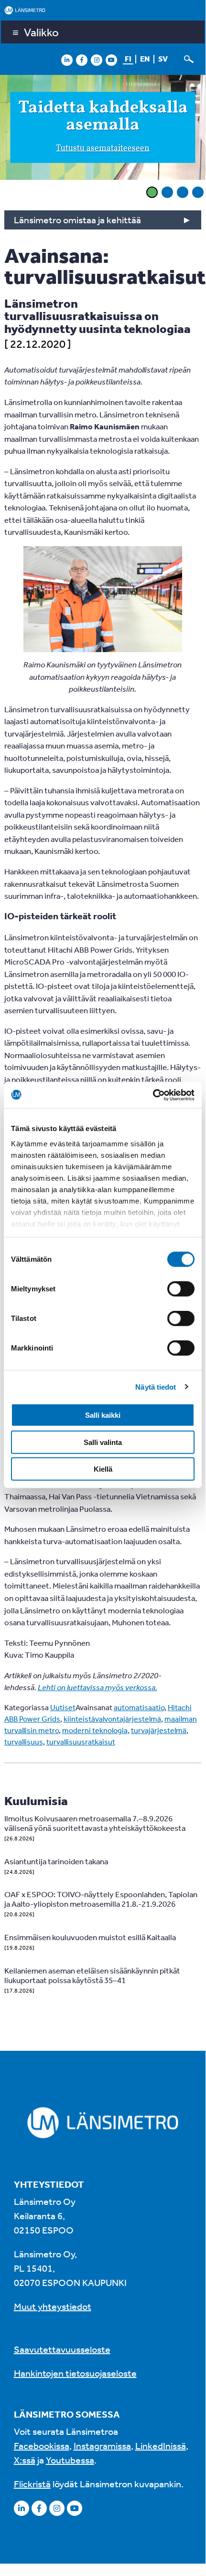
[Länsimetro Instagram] (97, 60)
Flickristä (32, 2484)
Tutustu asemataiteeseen (103, 148)
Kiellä (103, 1469)
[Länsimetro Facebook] (82, 60)
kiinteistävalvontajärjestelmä (112, 1719)
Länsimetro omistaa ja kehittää (77, 220)
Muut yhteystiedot (53, 2306)
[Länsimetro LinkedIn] (67, 60)
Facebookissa (42, 2446)
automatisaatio (139, 1707)
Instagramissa (102, 2446)
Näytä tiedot (156, 1387)
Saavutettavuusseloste (62, 2349)
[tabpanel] (103, 129)
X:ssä (25, 2460)
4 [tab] (198, 192)
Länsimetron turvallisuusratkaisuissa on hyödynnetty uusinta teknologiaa (98, 316)
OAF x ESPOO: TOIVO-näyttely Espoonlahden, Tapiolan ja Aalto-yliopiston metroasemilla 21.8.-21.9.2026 (101, 1899)
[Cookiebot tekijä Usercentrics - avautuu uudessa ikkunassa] (153, 1095)
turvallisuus (24, 1742)
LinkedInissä (161, 2446)
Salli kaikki (103, 1415)
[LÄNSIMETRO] (103, 10)
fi (128, 59)
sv (163, 59)
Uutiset (63, 1707)
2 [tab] (167, 192)
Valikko (41, 32)
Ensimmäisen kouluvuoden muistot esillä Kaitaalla (90, 1937)
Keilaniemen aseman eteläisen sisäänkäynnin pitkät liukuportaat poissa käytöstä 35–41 (92, 1975)
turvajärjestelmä (159, 1730)
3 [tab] (183, 192)
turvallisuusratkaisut (81, 1742)
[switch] (181, 1289)
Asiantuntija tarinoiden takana (56, 1861)
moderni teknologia (95, 1730)
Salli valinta (103, 1442)
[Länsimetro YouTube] (111, 60)
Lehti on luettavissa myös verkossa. (98, 1687)
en (145, 59)
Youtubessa (70, 2460)
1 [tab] (152, 192)
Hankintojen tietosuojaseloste (75, 2373)
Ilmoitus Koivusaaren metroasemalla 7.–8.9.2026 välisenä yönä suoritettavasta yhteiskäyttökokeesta (95, 1823)
